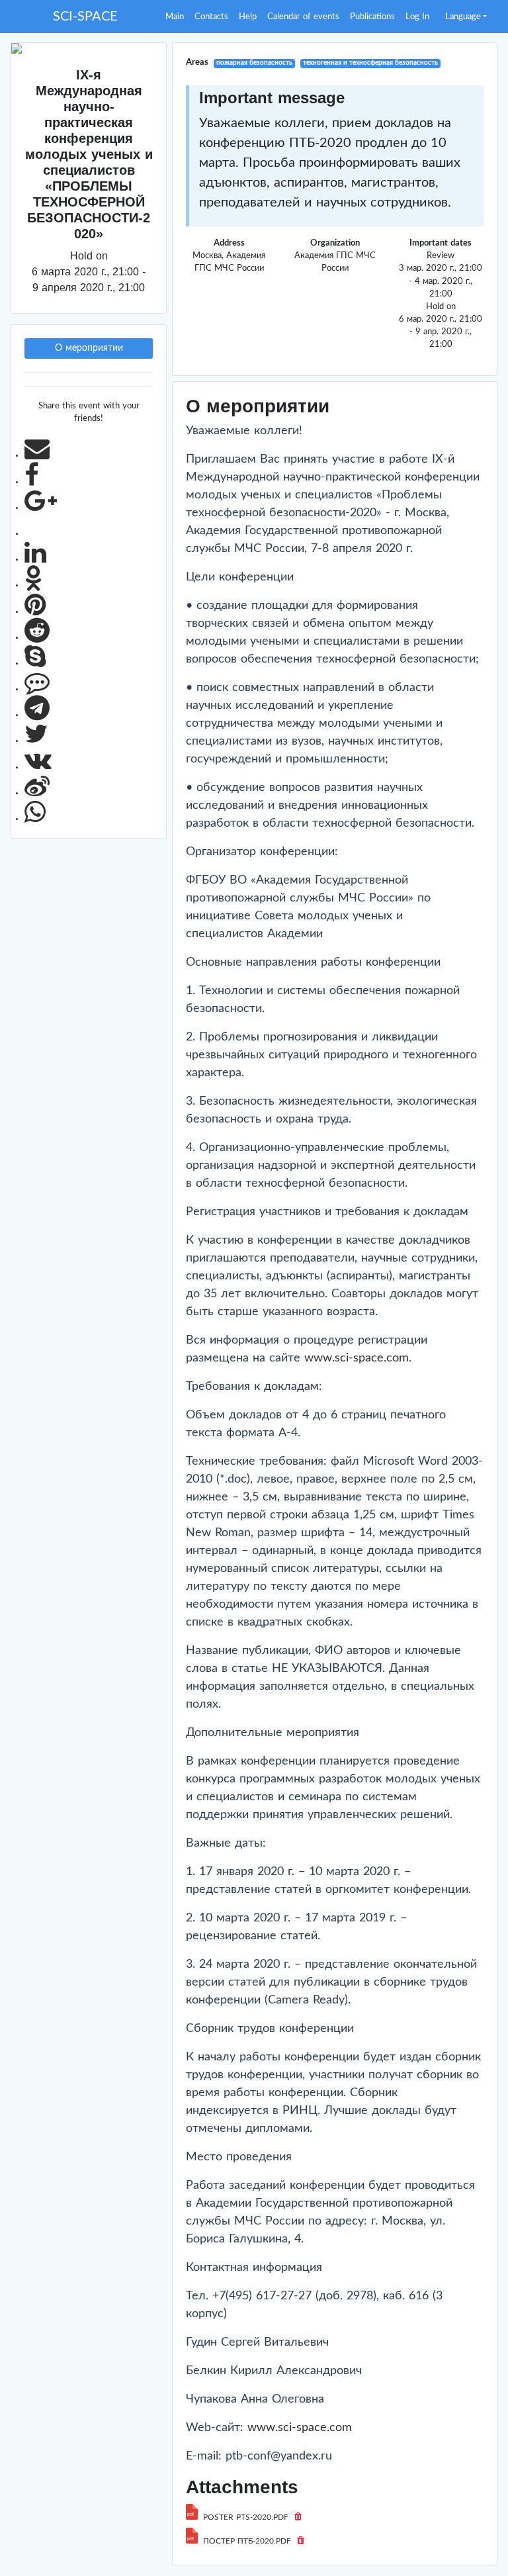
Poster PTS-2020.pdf (246, 2517)
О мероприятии (89, 348)
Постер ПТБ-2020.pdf (247, 2541)
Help (248, 17)
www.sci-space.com (357, 1358)
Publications (372, 17)
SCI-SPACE (85, 17)
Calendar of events (303, 17)
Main (175, 17)
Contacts (211, 17)
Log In (417, 17)
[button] (466, 17)
